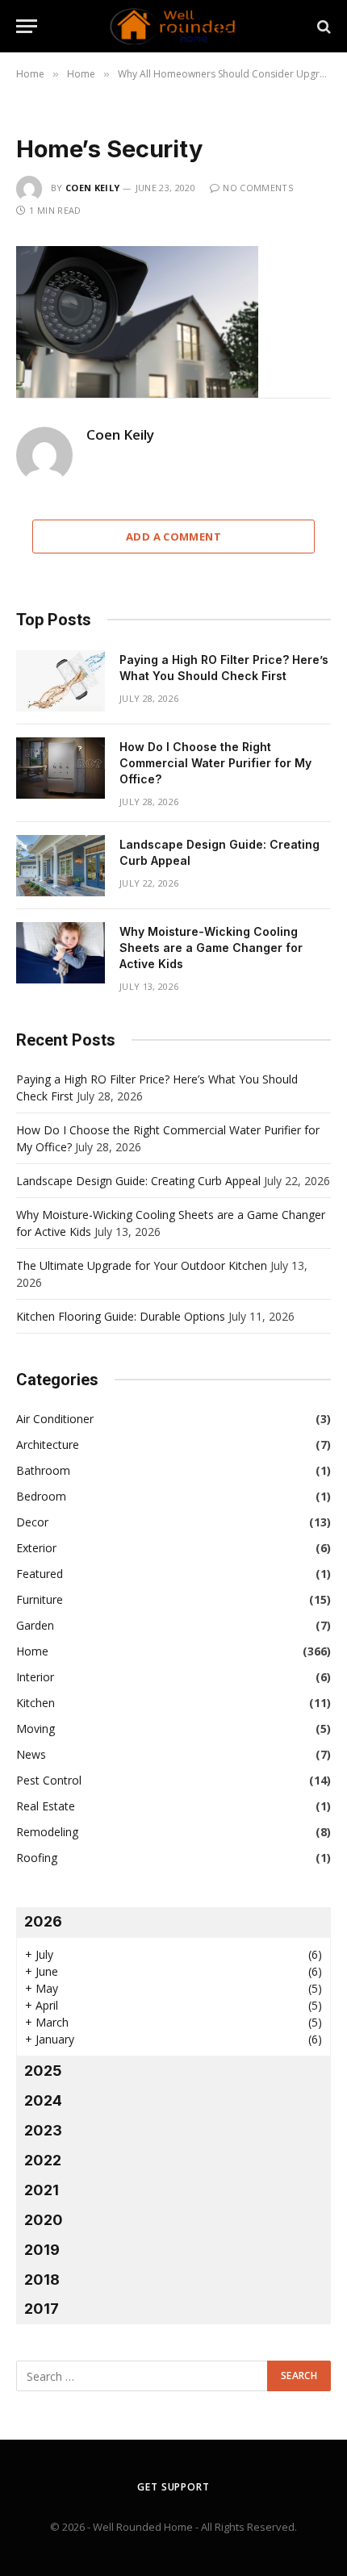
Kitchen (36, 1703)
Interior (35, 1677)
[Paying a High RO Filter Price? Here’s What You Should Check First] (61, 681)
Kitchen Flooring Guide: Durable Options (121, 1316)
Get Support (173, 2487)
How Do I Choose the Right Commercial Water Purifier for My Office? (215, 763)
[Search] (322, 26)
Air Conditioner (55, 1419)
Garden (35, 1625)
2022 (43, 2160)
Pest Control (49, 1780)
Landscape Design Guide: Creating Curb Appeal (138, 1181)
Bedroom (41, 1496)
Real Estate (46, 1806)
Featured (40, 1574)
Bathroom (43, 1470)
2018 (42, 2280)
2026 (43, 1921)
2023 (43, 2130)
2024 (43, 2100)
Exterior (36, 1548)
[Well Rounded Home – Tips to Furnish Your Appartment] (173, 26)
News (31, 1754)
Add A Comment (173, 536)
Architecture (48, 1445)
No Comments (258, 188)
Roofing (37, 1858)
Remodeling (47, 1832)
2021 (42, 2190)
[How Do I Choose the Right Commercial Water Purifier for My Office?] (61, 768)
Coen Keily (92, 188)
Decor (32, 1522)
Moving (36, 1728)
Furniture (40, 1599)
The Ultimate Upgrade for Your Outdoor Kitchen (142, 1265)
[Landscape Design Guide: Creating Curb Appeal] (61, 866)
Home (32, 1651)
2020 (44, 2220)
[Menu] (27, 26)
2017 (42, 2309)
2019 (42, 2250)
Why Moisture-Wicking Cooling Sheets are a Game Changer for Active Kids (211, 948)
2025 (43, 2071)
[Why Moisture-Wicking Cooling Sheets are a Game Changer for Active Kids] (61, 953)
